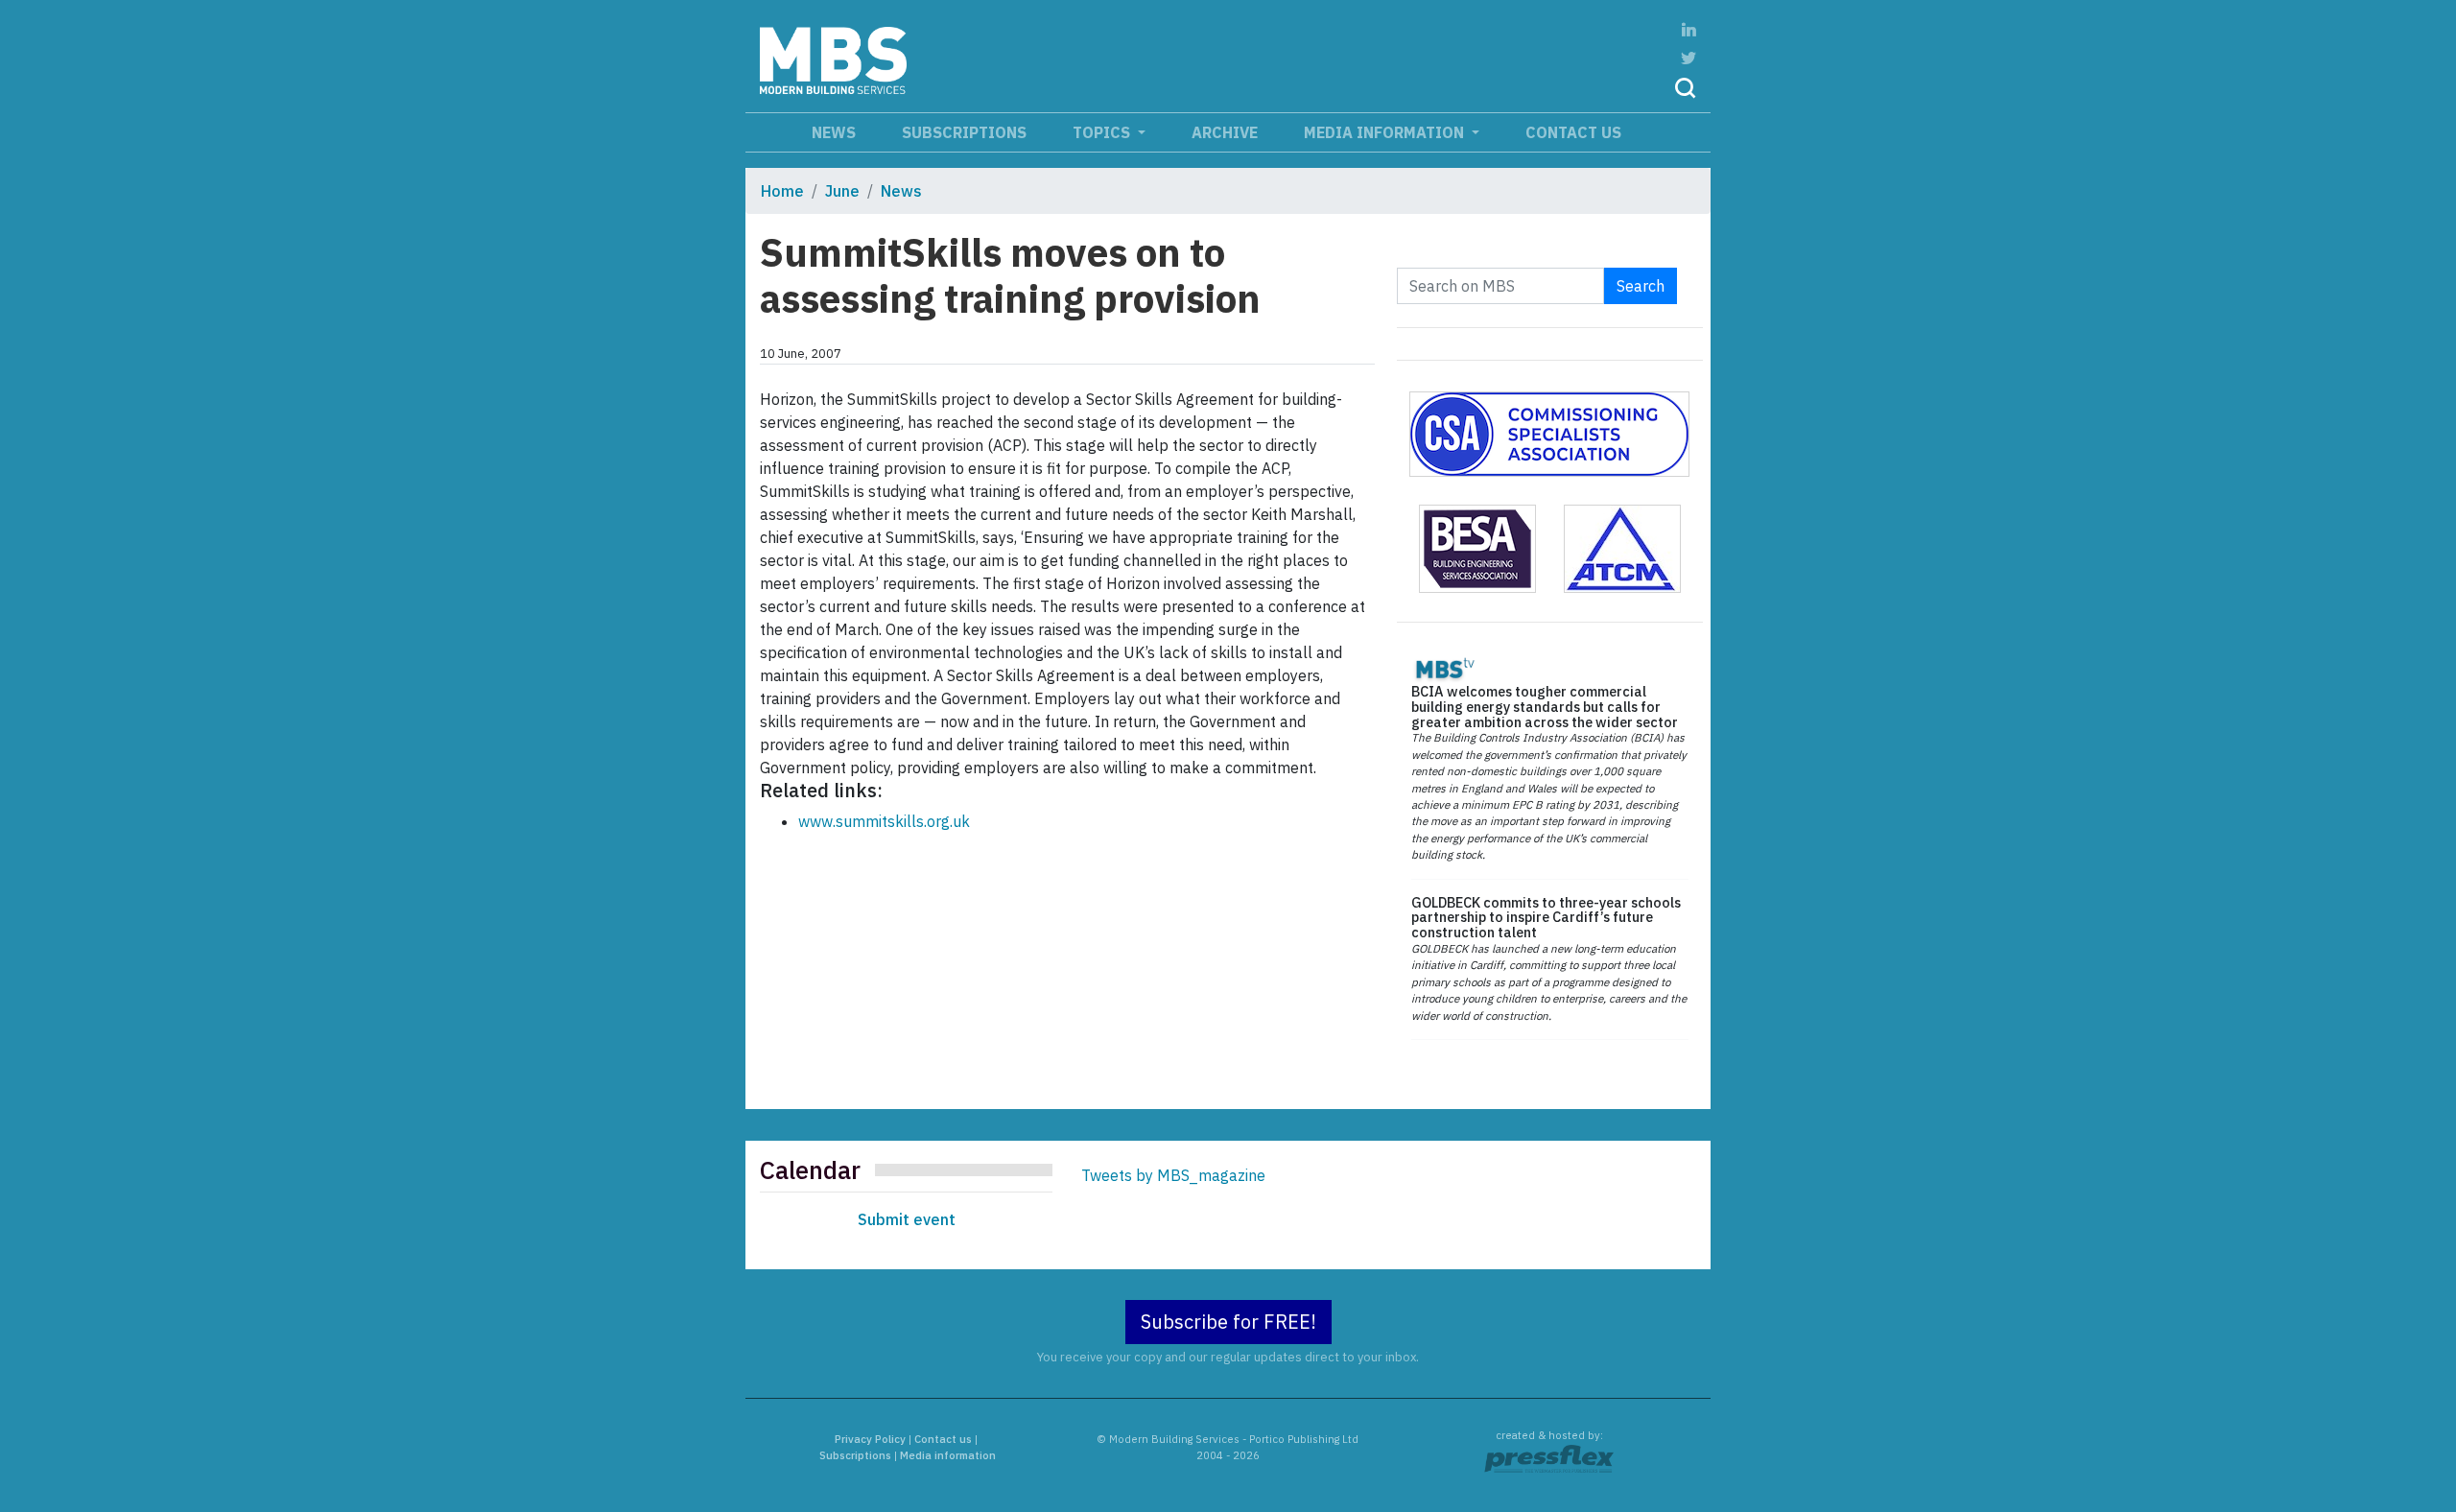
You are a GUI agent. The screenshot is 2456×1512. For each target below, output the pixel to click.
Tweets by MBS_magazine (1173, 1175)
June (842, 191)
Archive (1225, 132)
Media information (1386, 132)
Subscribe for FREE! (1228, 1322)
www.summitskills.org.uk (884, 821)
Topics (1103, 132)
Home (782, 191)
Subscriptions (964, 132)
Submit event (907, 1219)
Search (1641, 286)
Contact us (1573, 132)
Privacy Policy (870, 1439)
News (834, 132)
